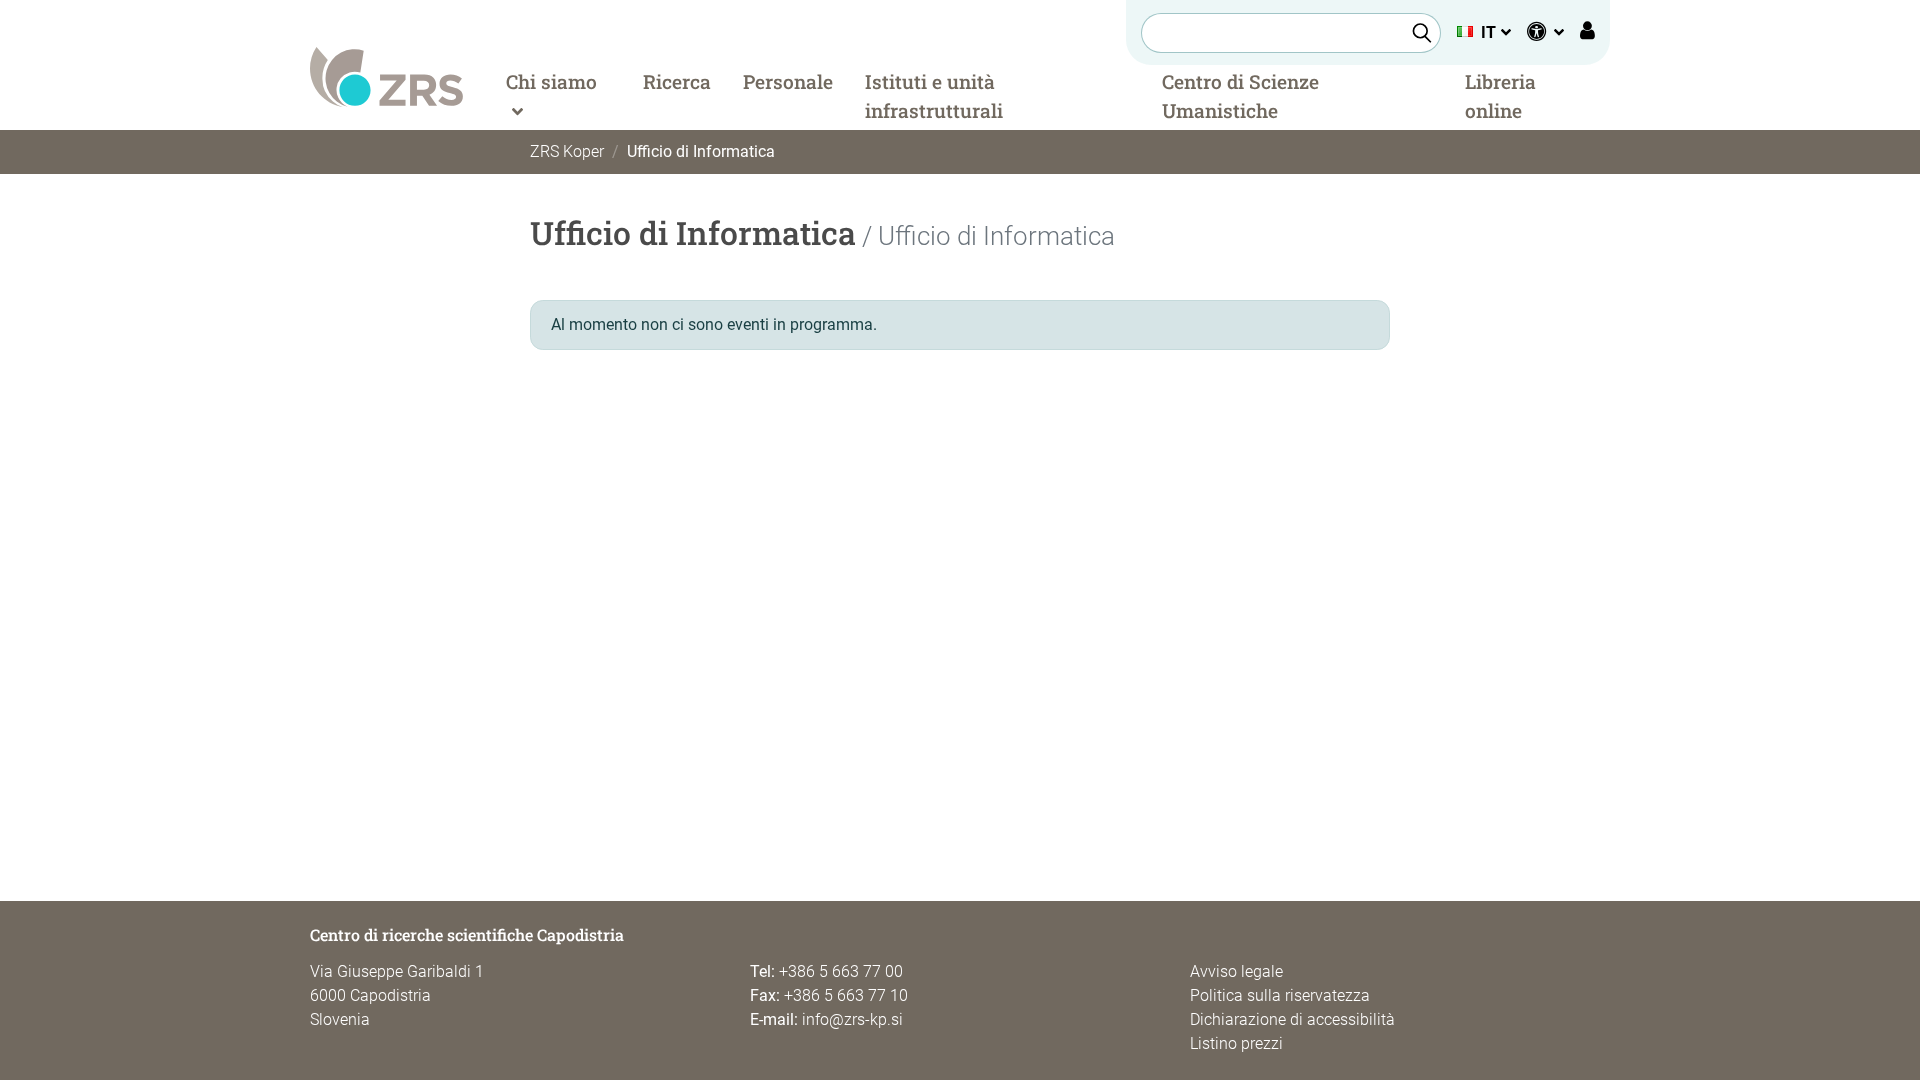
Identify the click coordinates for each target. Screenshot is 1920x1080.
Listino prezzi (1236, 1043)
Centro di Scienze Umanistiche (1240, 96)
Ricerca (677, 81)
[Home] (386, 75)
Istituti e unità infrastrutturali (934, 96)
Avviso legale (1236, 971)
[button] (1483, 32)
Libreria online (1500, 96)
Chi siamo (551, 81)
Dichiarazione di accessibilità (1292, 1019)
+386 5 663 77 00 (841, 971)
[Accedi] (1587, 33)
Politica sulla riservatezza (1280, 995)
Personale (788, 81)
